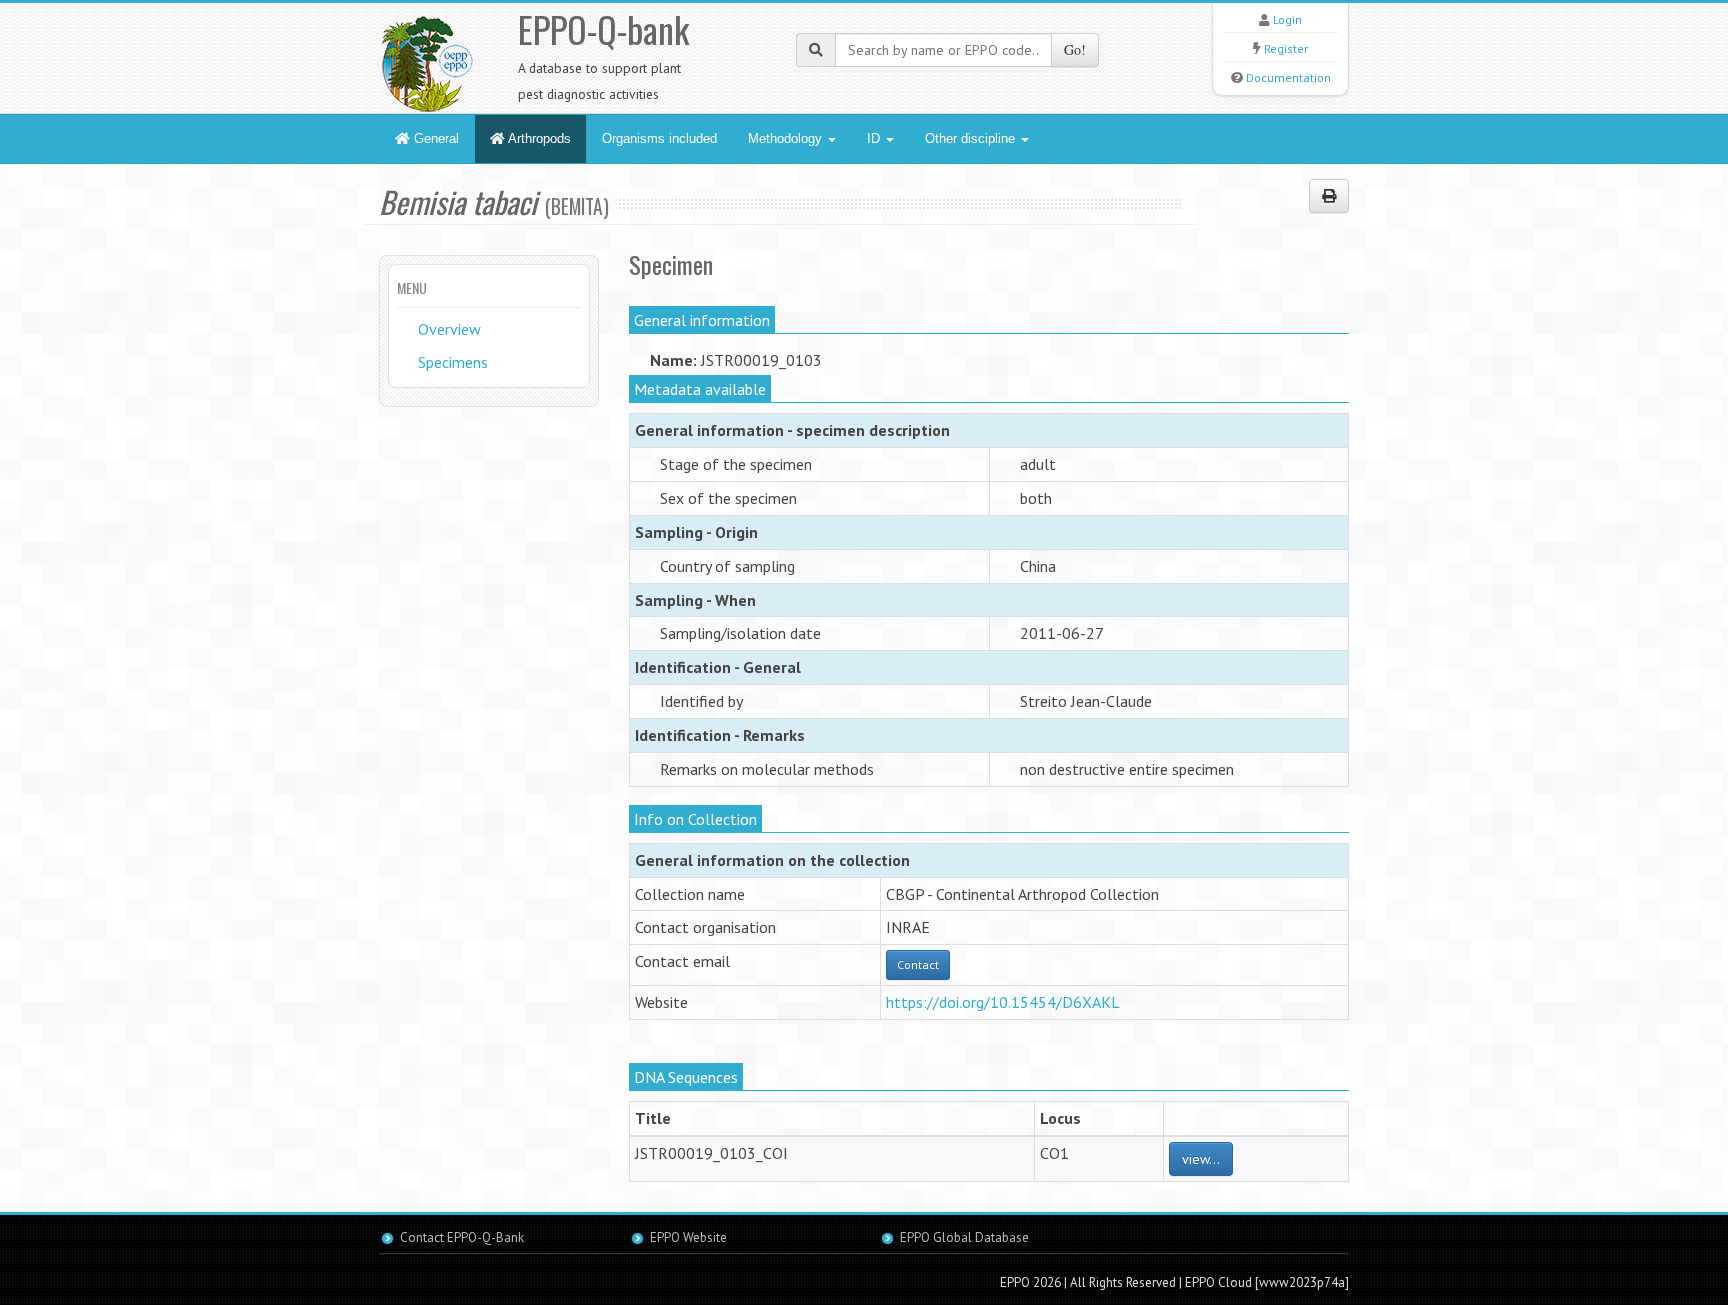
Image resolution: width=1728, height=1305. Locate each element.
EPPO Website (688, 1237)
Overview (449, 329)
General (434, 138)
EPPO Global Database (964, 1237)
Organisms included (659, 138)
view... (1201, 1159)
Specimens (453, 362)
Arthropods (538, 138)
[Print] (1329, 196)
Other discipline (972, 138)
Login (1287, 19)
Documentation (1288, 77)
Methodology (787, 138)
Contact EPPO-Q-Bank (462, 1237)
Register (1286, 48)
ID (875, 138)
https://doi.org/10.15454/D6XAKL (1003, 1002)
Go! (1075, 49)
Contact (918, 964)
